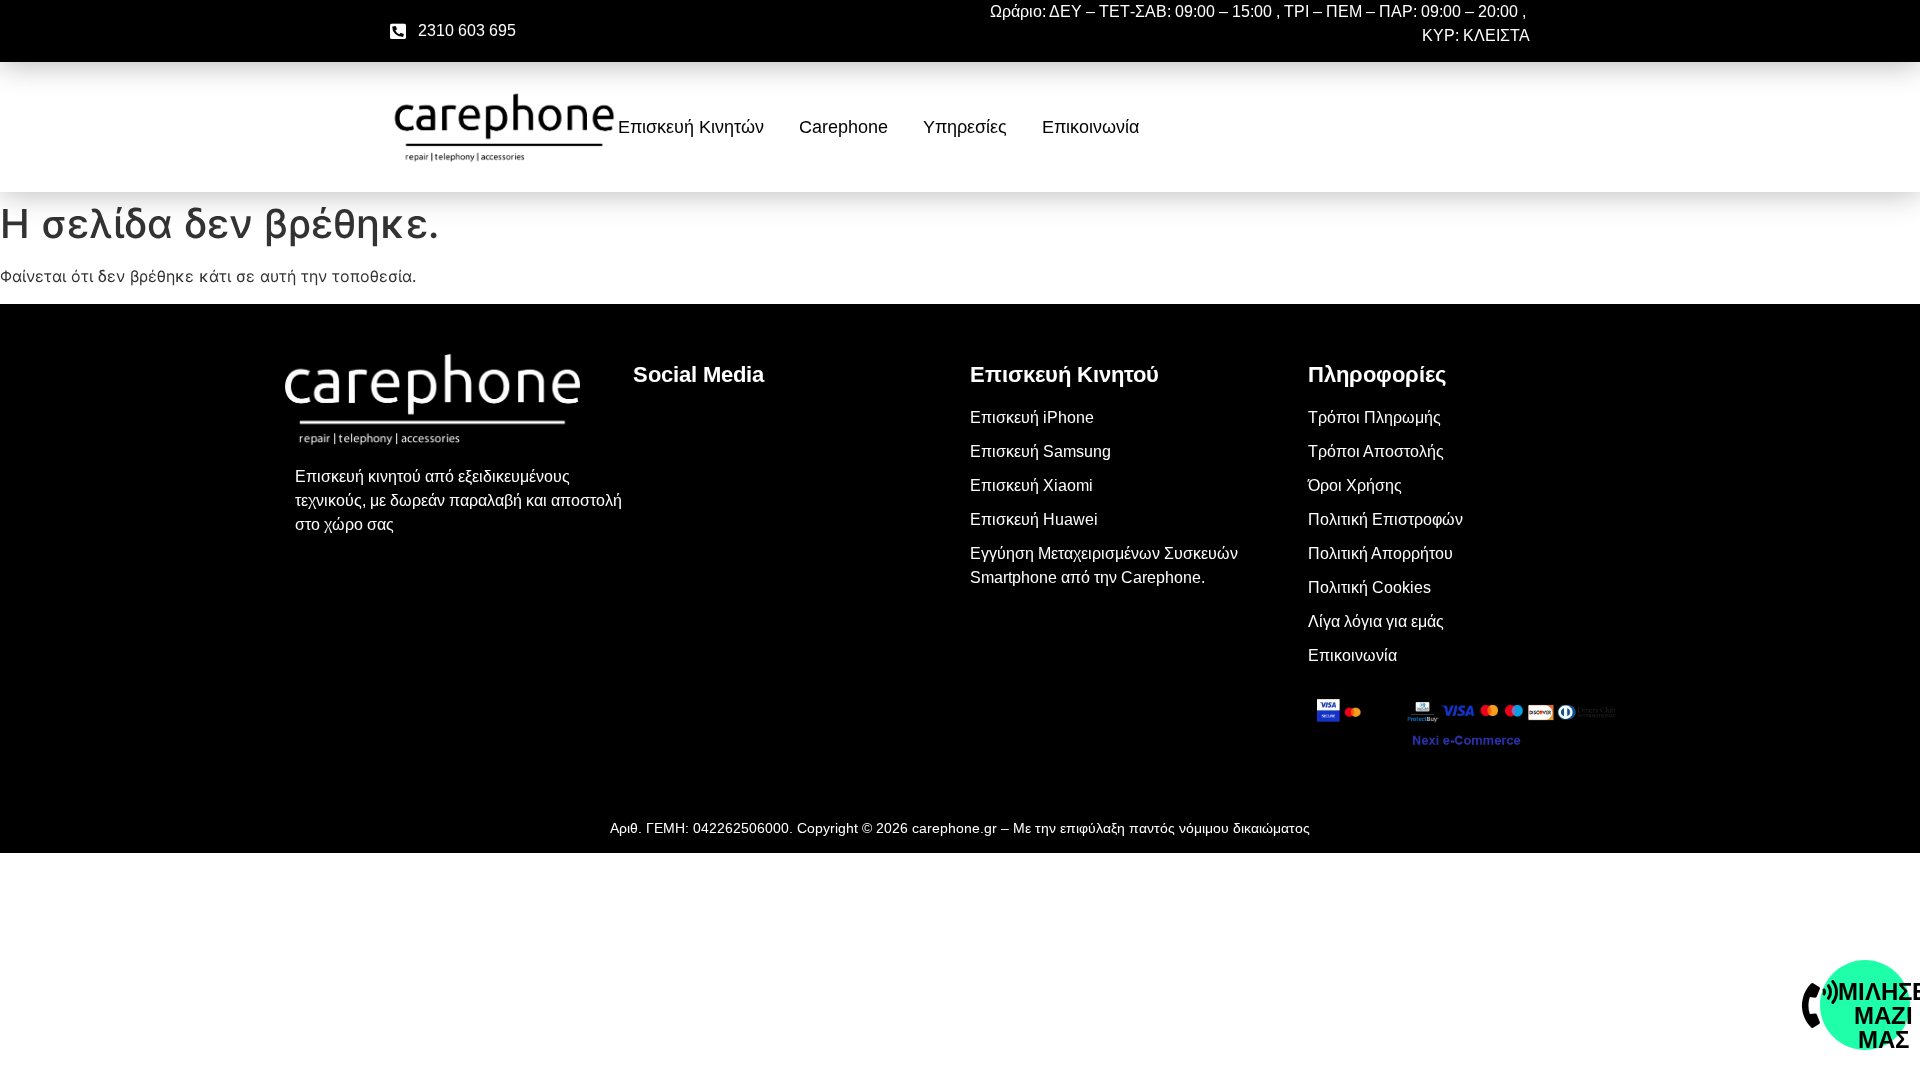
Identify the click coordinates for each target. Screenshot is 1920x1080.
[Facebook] (658, 431)
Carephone (843, 127)
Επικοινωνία (1090, 127)
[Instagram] (658, 487)
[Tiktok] (658, 543)
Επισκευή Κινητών (691, 127)
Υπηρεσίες (965, 127)
